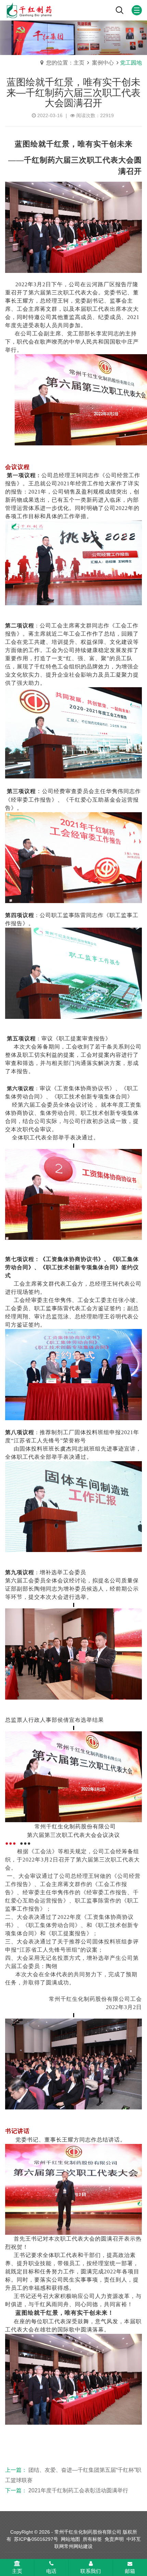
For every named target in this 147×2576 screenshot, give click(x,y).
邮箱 (130, 2571)
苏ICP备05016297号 (36, 2539)
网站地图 (70, 2539)
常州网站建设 (78, 2546)
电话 (51, 2571)
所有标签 (92, 2539)
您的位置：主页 (65, 63)
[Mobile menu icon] (137, 10)
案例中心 (104, 63)
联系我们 (91, 2571)
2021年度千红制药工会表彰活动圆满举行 (78, 2490)
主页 (17, 2571)
